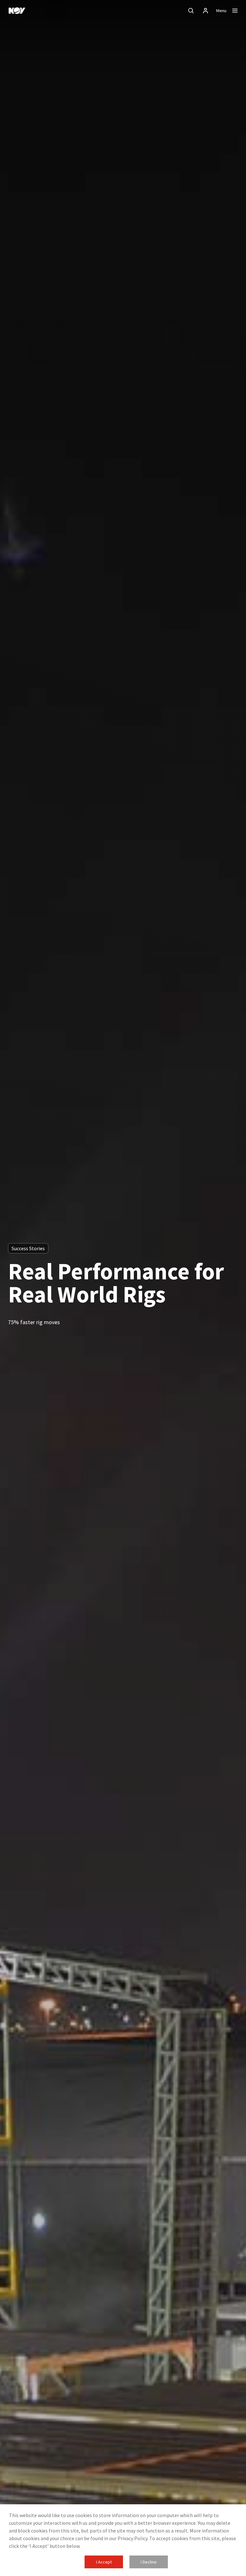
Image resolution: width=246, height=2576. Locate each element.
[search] (191, 11)
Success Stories (28, 1248)
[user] (206, 11)
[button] (104, 2562)
